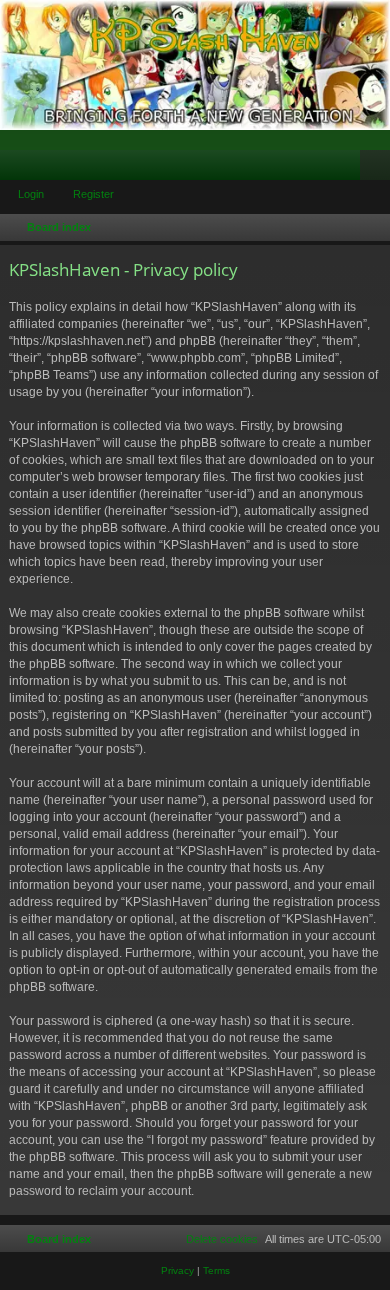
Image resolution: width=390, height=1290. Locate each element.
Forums (19, 169)
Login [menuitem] (349, 169)
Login (31, 194)
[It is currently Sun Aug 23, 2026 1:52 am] (371, 228)
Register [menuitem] (379, 169)
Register (93, 194)
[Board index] (195, 65)
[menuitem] (213, 1239)
